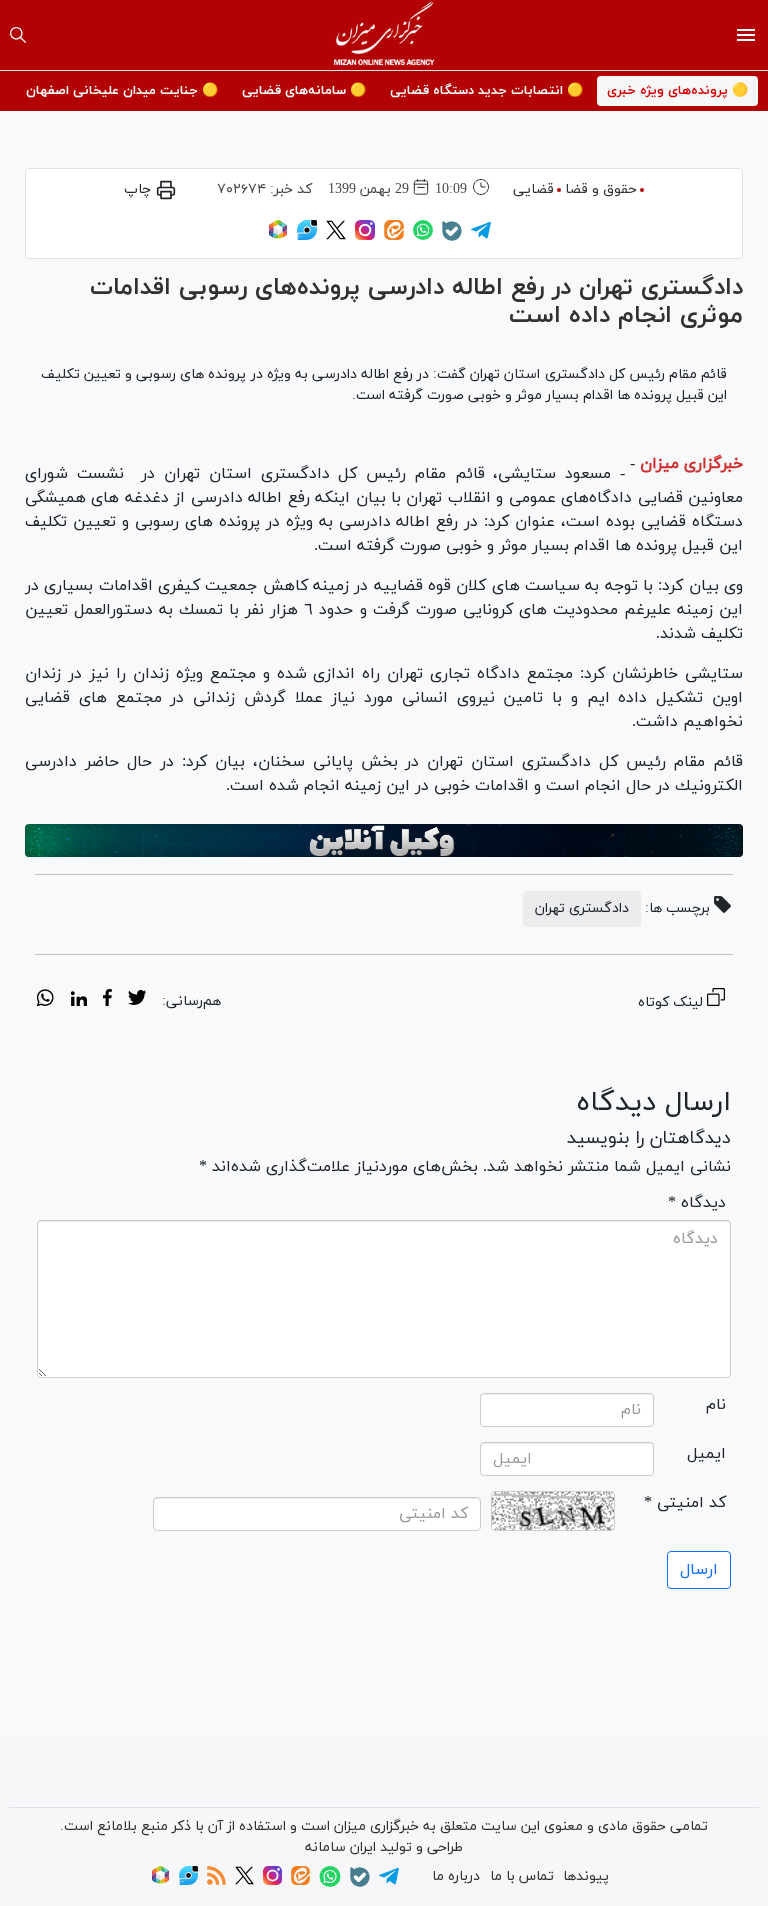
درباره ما (456, 1876)
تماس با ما (522, 1876)
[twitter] (137, 1001)
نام (716, 1405)
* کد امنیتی (685, 1503)
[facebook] (107, 1001)
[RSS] (216, 1881)
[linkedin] (78, 1001)
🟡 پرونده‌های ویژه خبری (677, 91)
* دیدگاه (697, 1203)
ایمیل (706, 1454)
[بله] (452, 237)
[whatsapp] (45, 1001)
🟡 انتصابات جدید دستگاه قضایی (486, 91)
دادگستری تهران (582, 908)
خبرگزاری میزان (691, 464)
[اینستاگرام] (365, 236)
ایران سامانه (340, 1847)
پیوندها (586, 1876)
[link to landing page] (384, 35)
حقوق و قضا (601, 189)
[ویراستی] (307, 236)
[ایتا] (394, 236)
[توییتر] (336, 236)
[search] (18, 35)
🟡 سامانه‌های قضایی (304, 91)
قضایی (533, 189)
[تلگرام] (481, 236)
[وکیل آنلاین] (384, 841)
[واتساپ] (423, 236)
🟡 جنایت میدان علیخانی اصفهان (122, 91)
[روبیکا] (278, 236)
